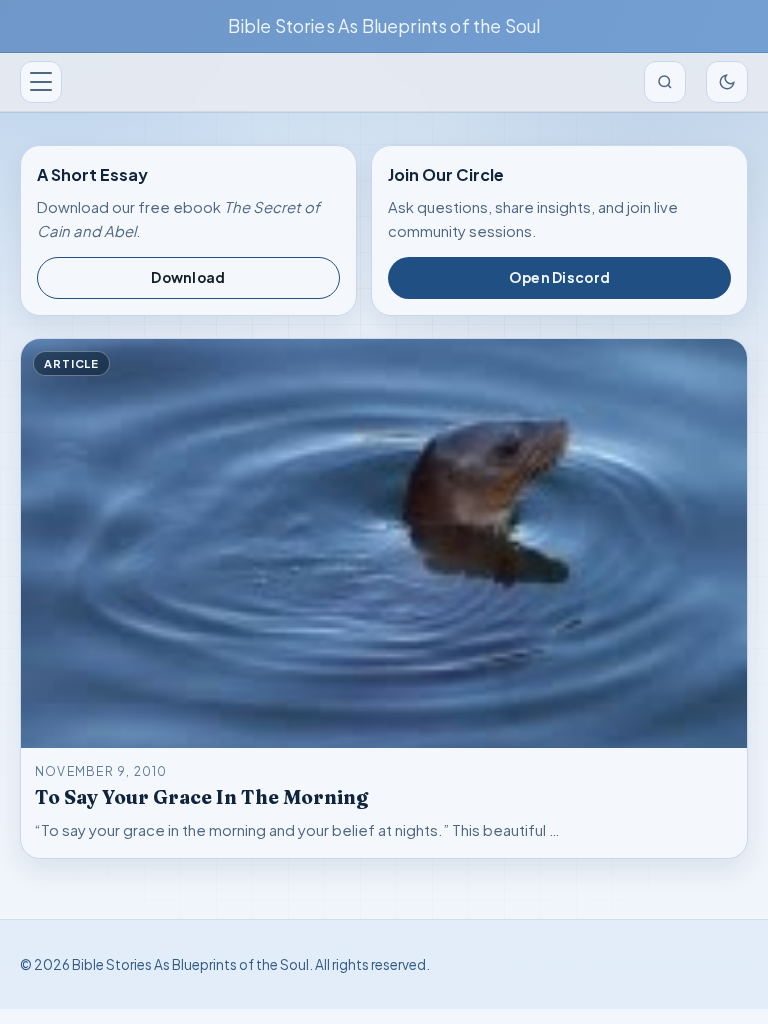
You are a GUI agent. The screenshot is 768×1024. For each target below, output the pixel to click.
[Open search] (665, 82)
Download (188, 277)
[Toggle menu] (41, 82)
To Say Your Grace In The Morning (201, 797)
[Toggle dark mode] (727, 82)
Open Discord (559, 277)
